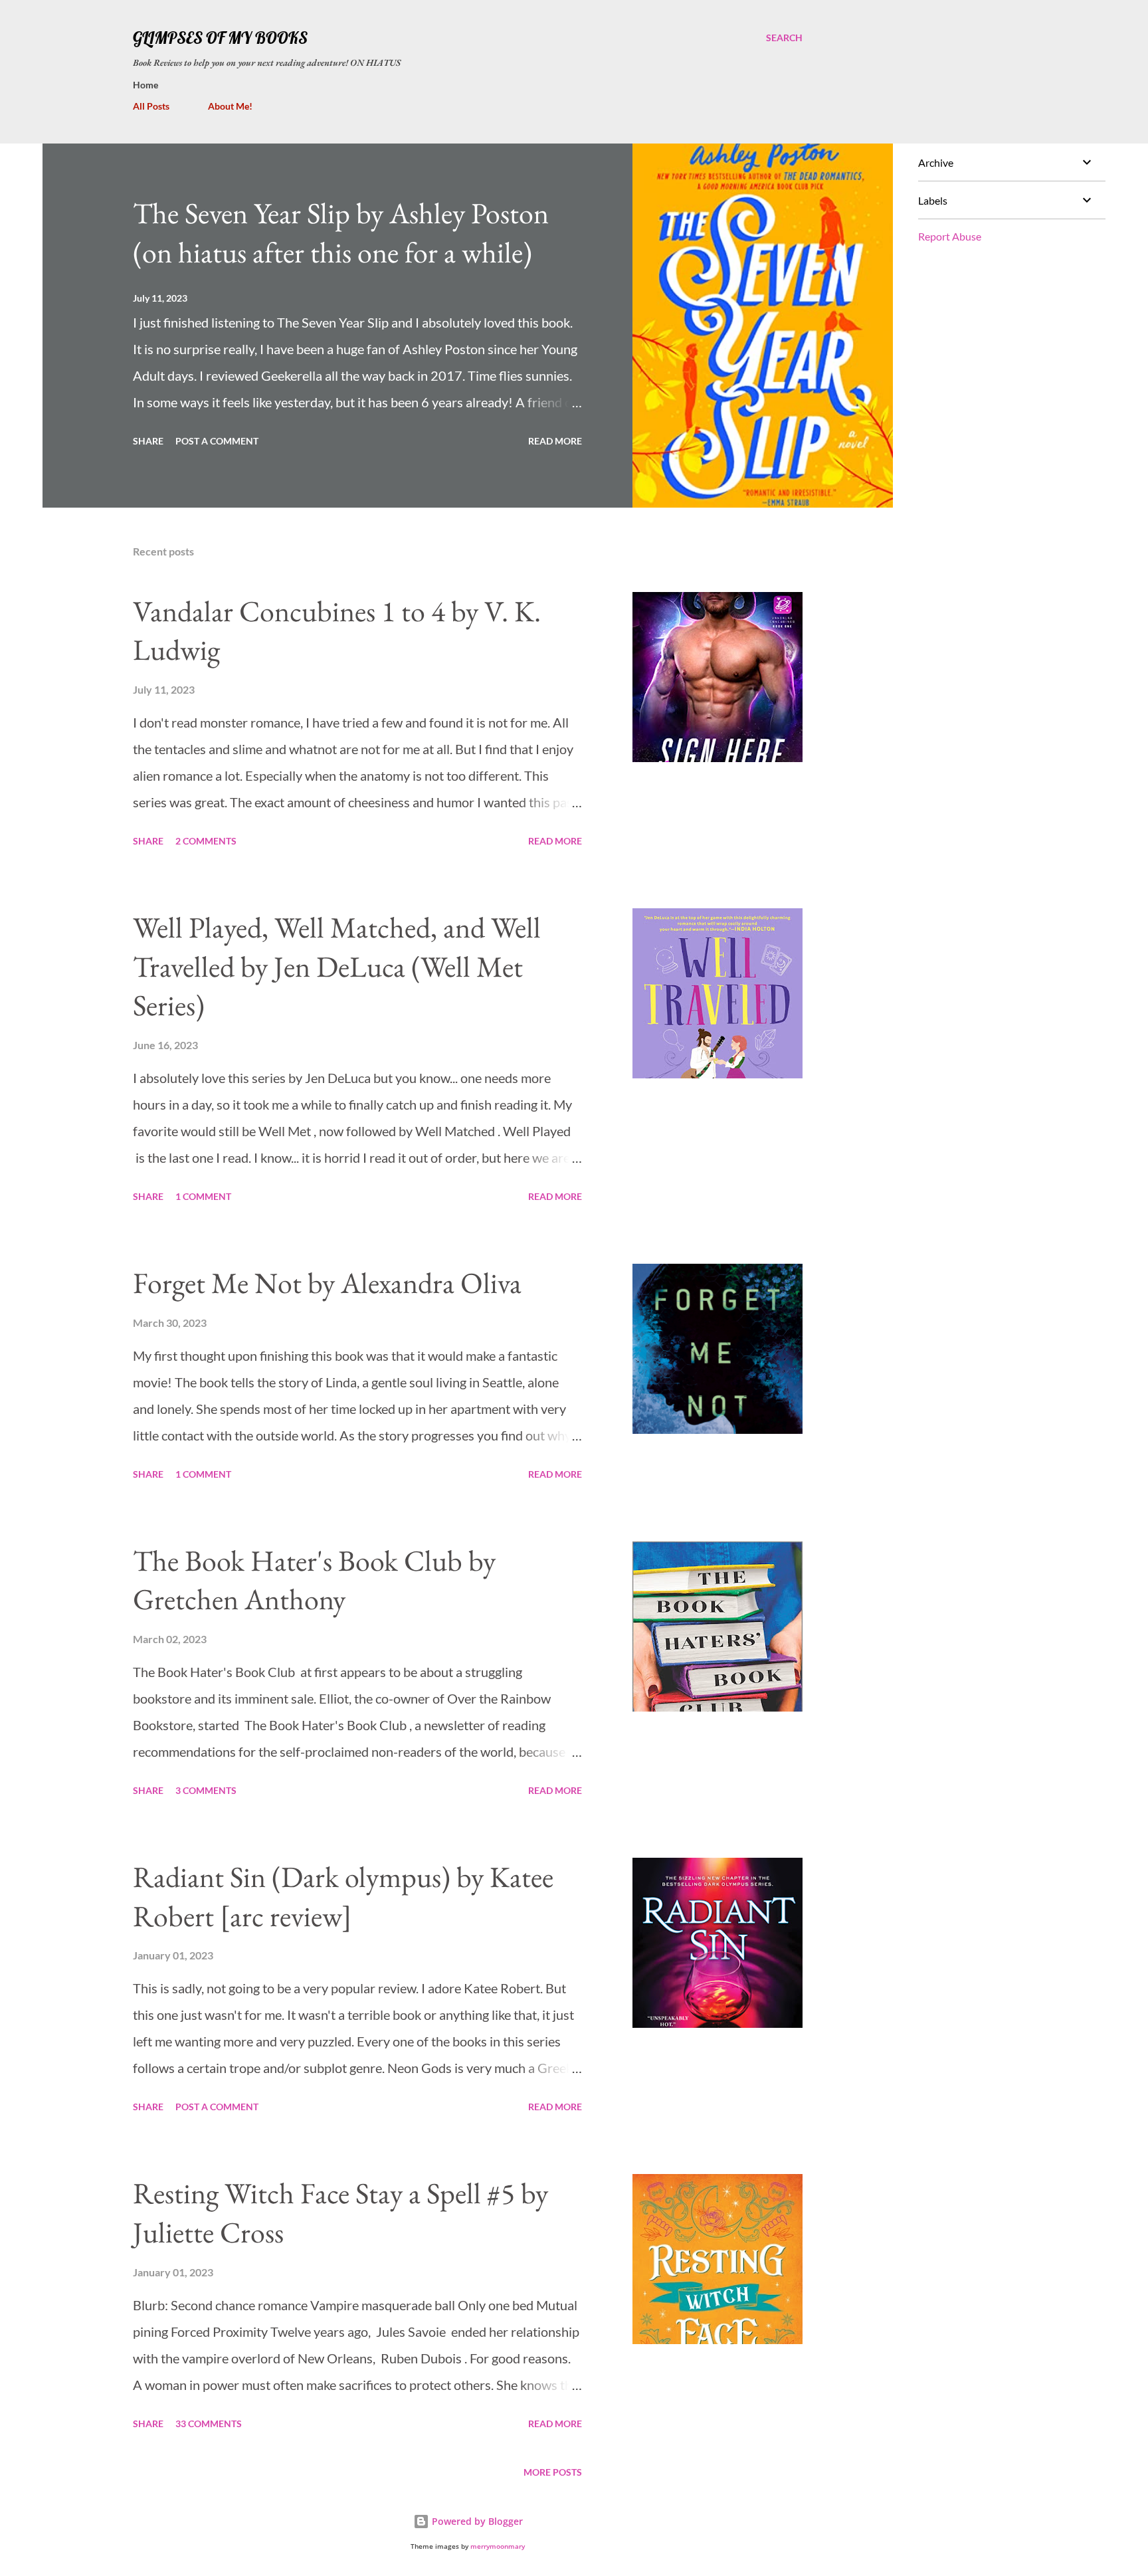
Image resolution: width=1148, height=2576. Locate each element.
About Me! (230, 106)
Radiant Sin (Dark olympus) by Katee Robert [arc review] (343, 1896)
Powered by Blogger (476, 2521)
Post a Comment (217, 441)
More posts (553, 2472)
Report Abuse (950, 236)
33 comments (209, 2424)
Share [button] (148, 441)
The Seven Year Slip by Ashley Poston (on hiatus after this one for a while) (341, 233)
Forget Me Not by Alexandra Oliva (327, 1283)
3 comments (206, 1790)
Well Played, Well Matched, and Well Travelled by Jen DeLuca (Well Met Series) (337, 966)
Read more (555, 441)
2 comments (206, 841)
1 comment (203, 1196)
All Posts (151, 106)
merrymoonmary (498, 2546)
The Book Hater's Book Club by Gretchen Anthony (314, 1580)
